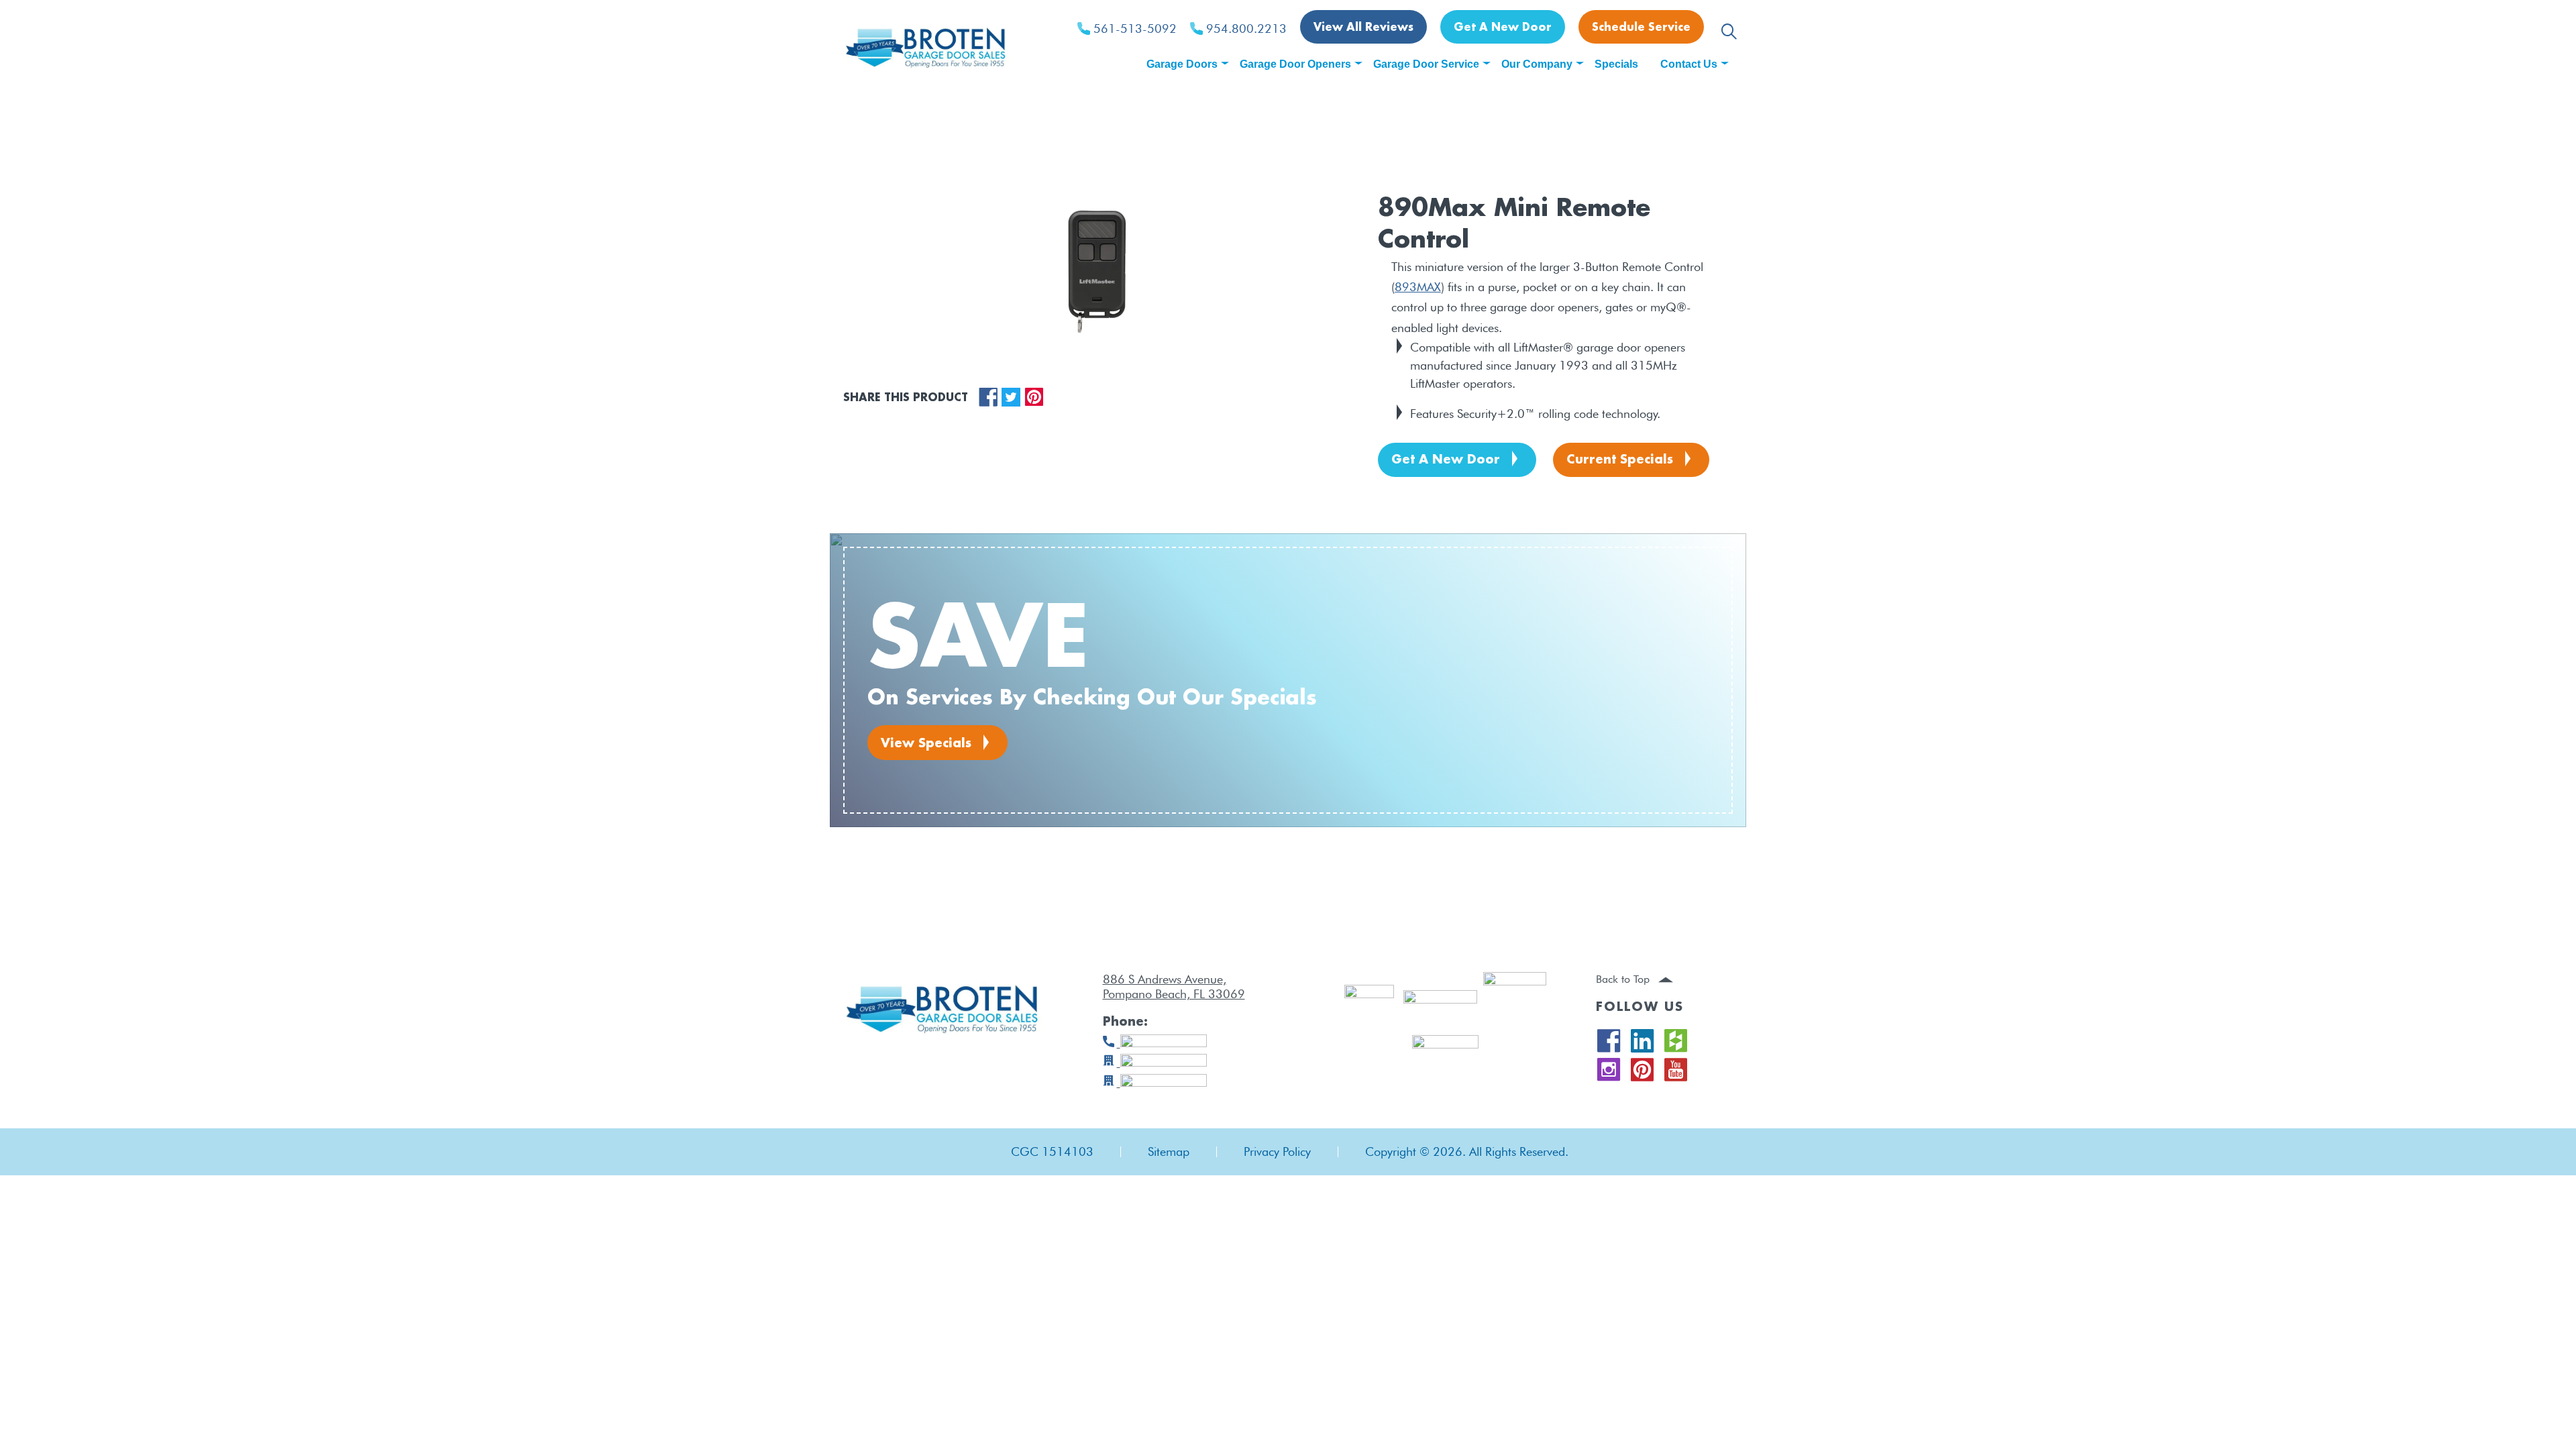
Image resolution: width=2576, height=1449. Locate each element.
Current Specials (1620, 460)
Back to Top (1624, 979)
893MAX (1418, 287)
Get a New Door (1503, 28)
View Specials (926, 744)
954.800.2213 (1246, 29)
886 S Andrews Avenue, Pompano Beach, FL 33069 (1174, 986)
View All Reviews (1363, 28)
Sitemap (1169, 1152)
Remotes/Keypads (937, 158)
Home (859, 158)
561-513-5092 (1135, 29)
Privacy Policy (1277, 1152)
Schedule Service (1641, 28)
